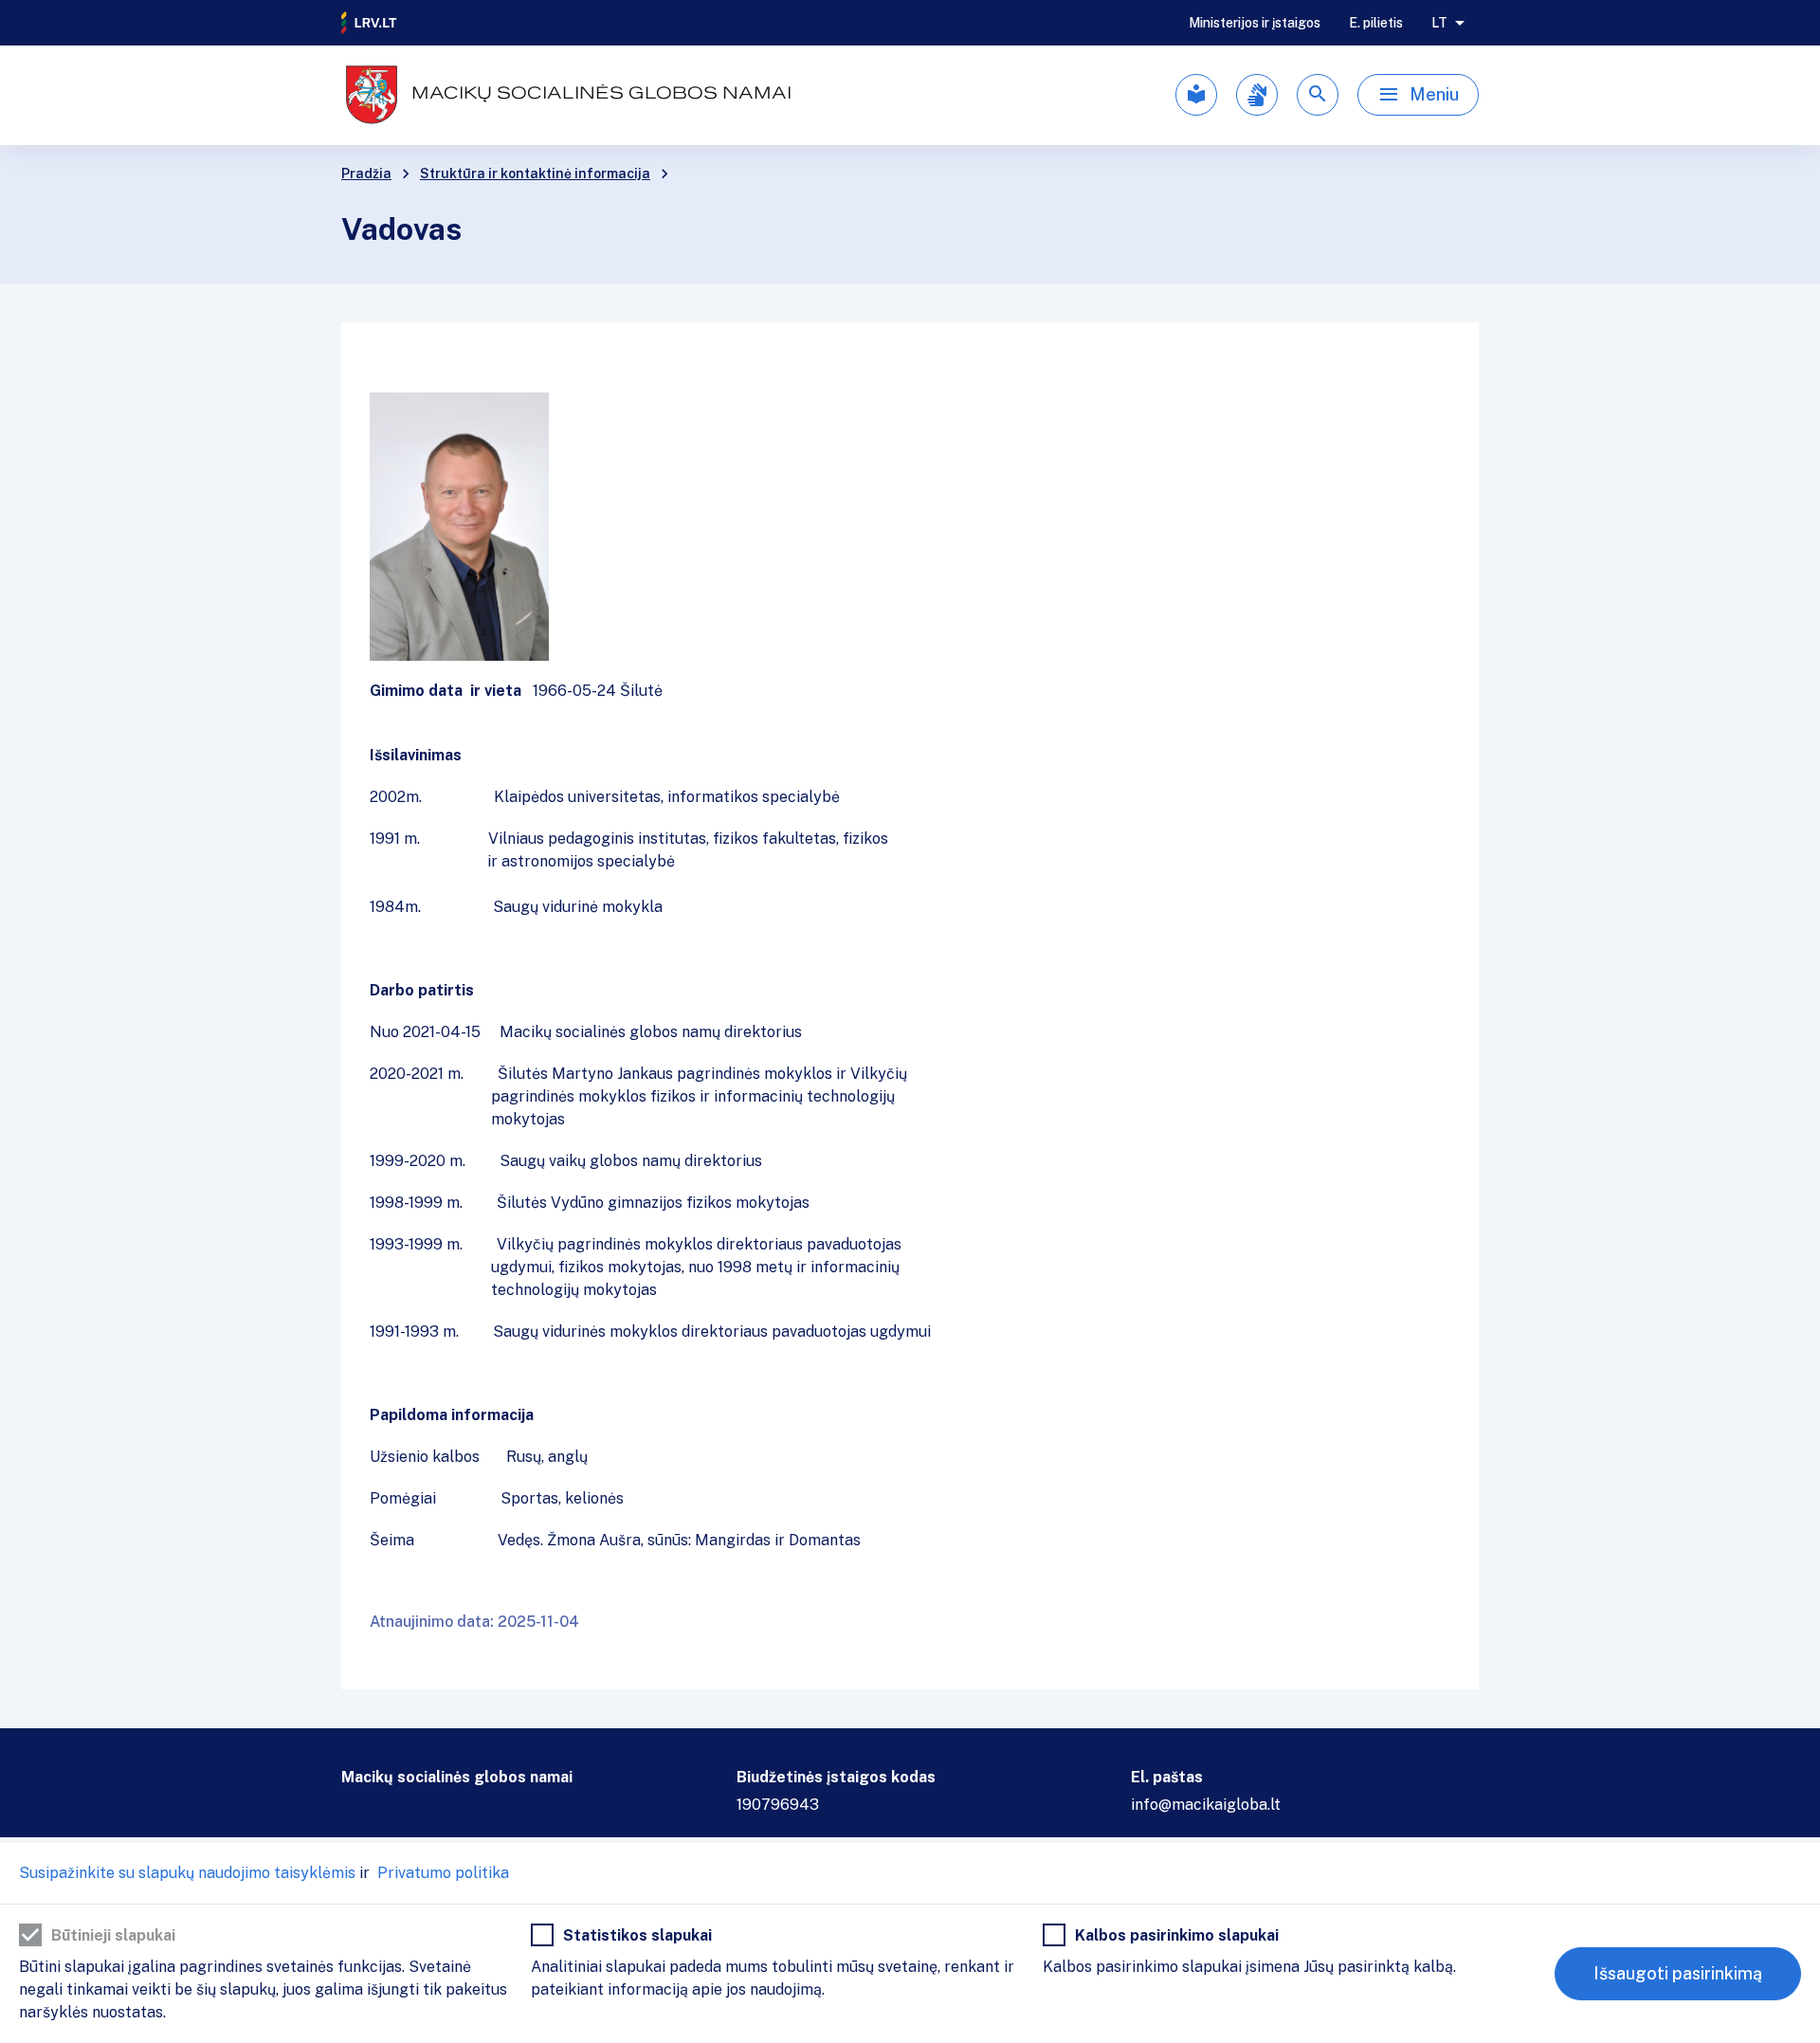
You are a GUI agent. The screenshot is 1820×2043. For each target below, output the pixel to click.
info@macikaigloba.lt (1206, 1805)
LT (1439, 23)
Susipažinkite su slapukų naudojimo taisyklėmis (187, 1873)
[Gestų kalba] (1257, 95)
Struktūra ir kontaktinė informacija (535, 173)
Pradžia (366, 173)
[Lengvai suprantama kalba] (1196, 95)
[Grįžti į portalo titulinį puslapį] (370, 23)
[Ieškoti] (1318, 95)
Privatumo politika (441, 1873)
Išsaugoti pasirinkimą (1678, 1973)
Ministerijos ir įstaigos (1255, 23)
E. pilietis (1376, 23)
